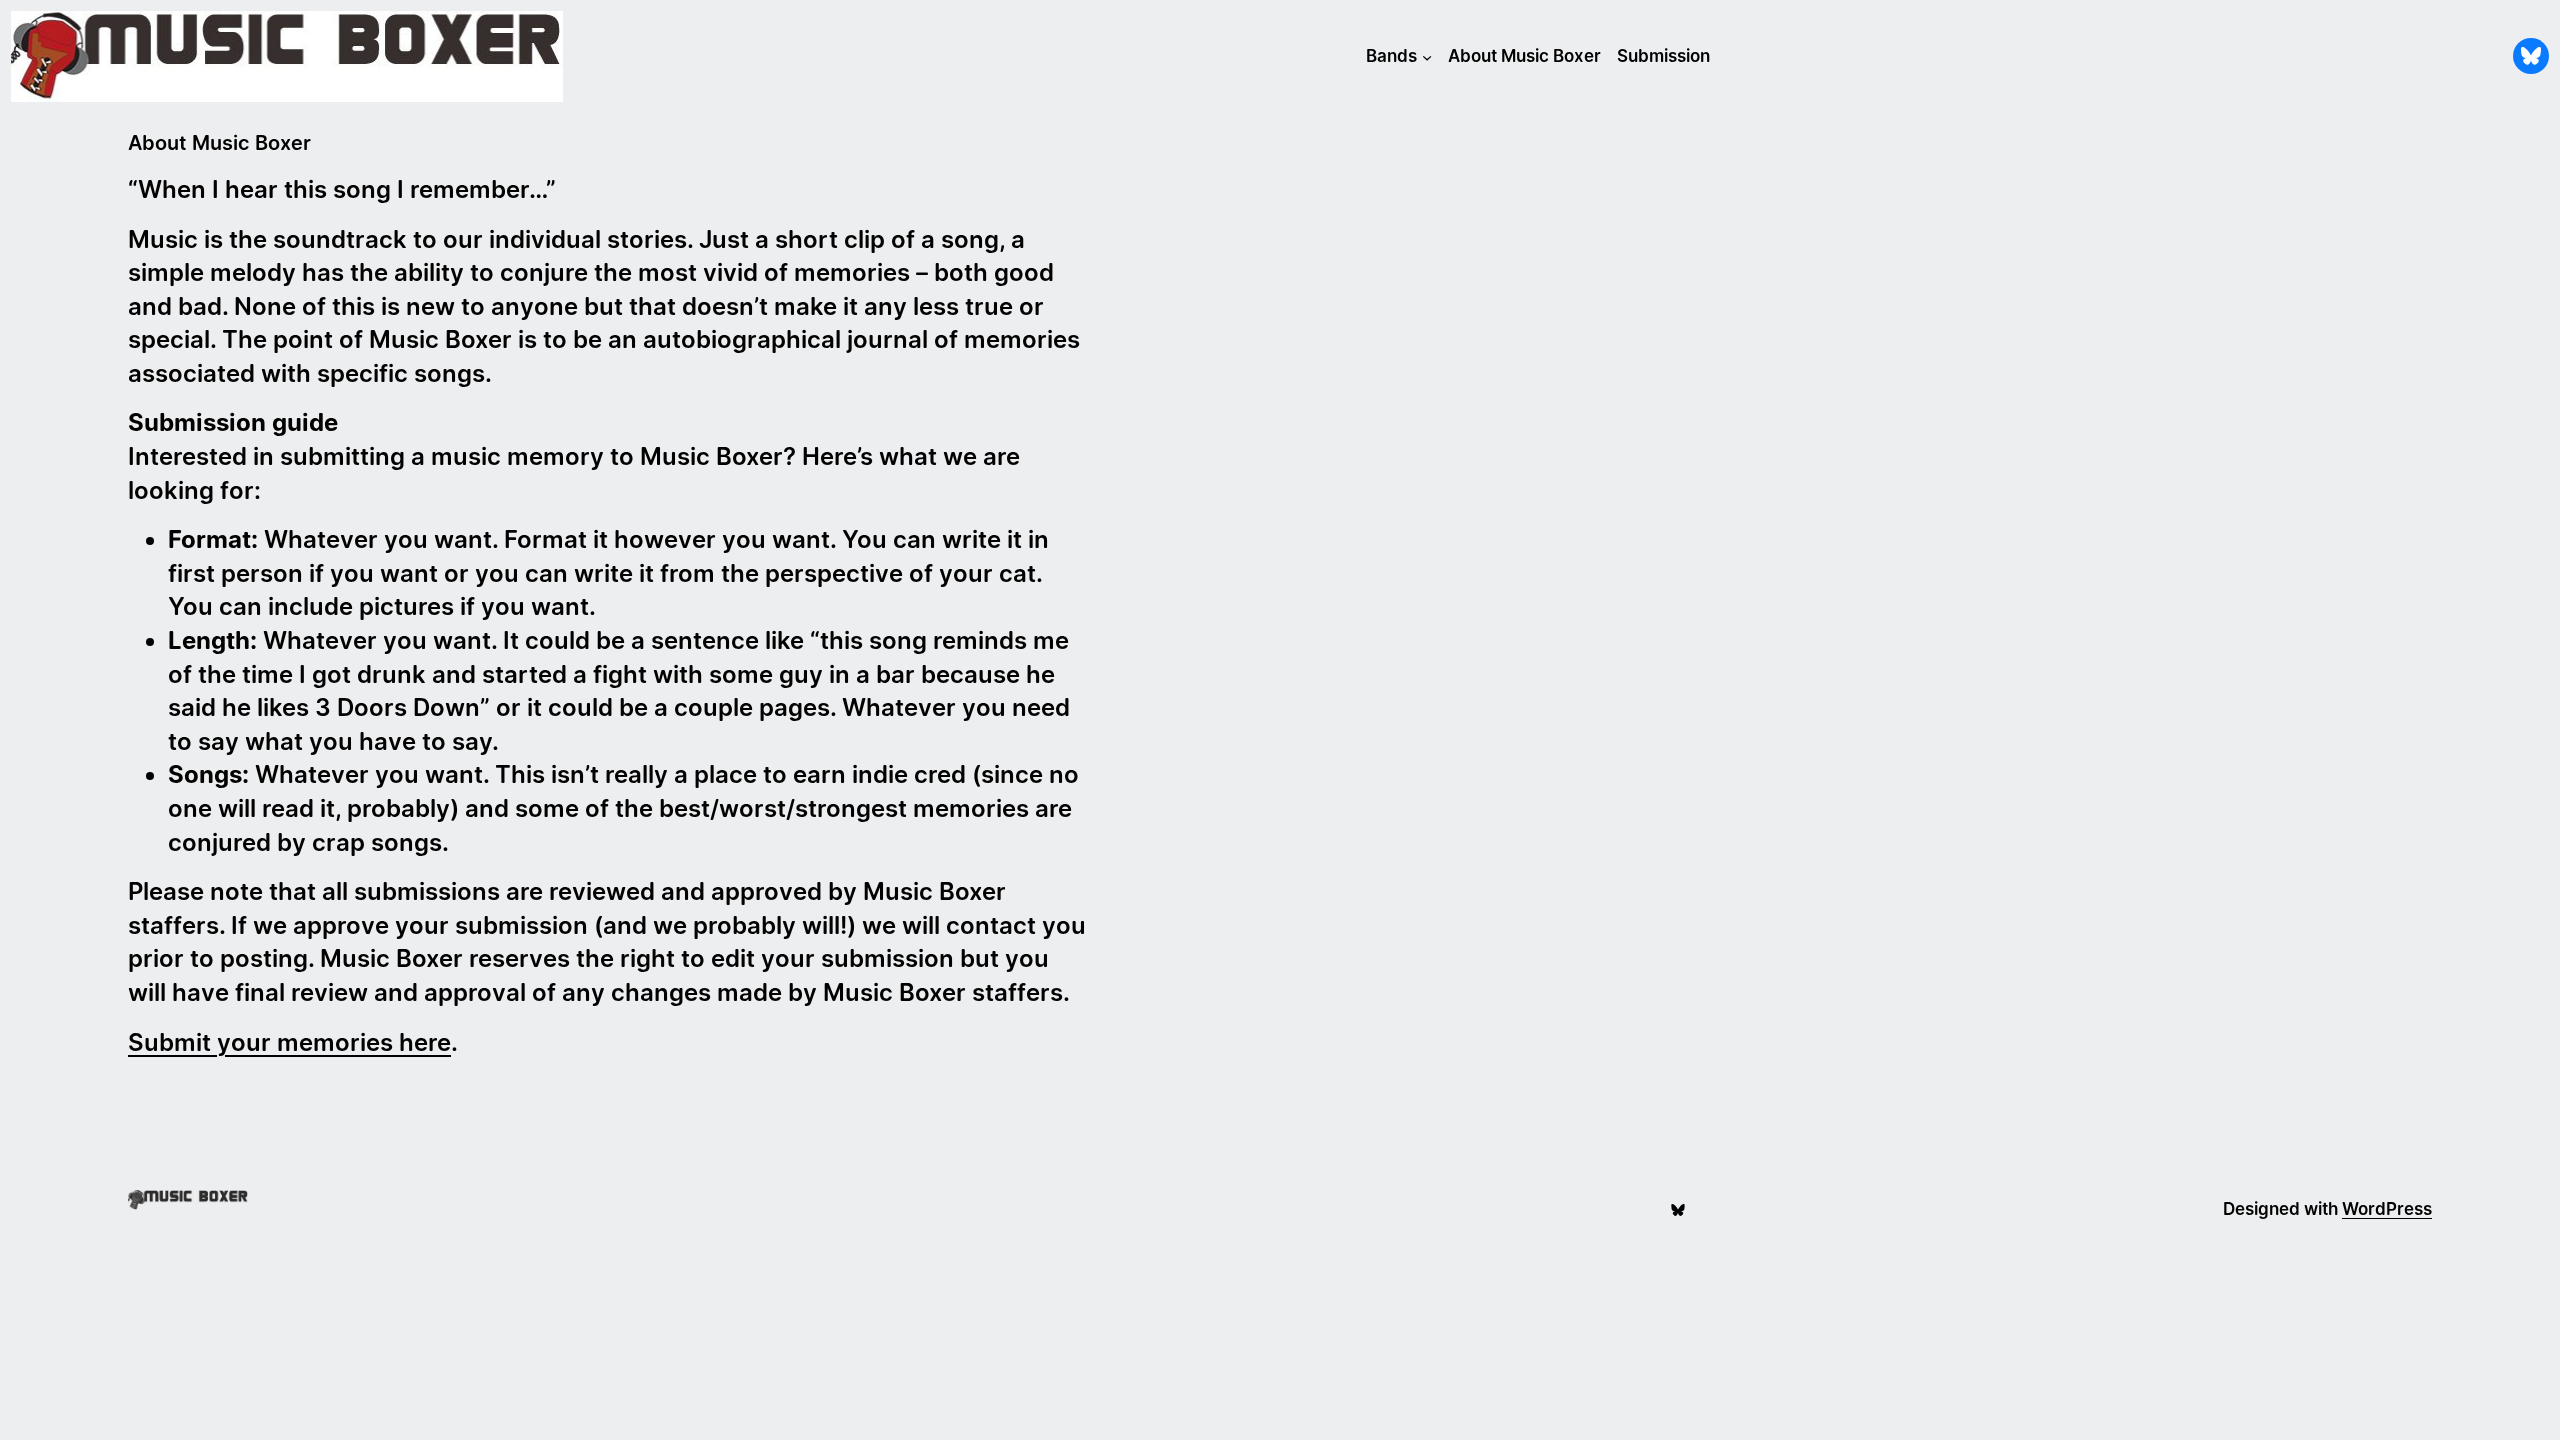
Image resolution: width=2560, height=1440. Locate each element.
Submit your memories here (289, 1042)
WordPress (2387, 1209)
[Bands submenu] (1427, 56)
